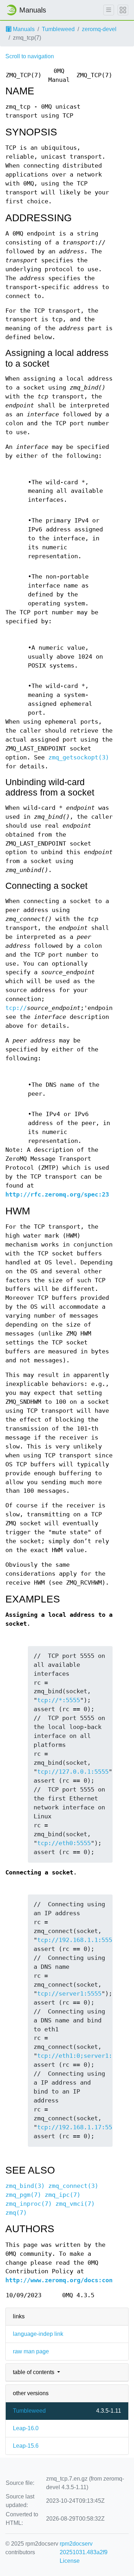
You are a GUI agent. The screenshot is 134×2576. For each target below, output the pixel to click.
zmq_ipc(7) (63, 2195)
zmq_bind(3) (25, 2186)
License (70, 2561)
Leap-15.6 (26, 2446)
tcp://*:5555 (59, 1700)
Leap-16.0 (26, 2428)
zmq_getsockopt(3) (79, 757)
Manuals (23, 29)
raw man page (31, 2351)
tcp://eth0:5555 (64, 1843)
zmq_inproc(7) (29, 2204)
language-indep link (38, 2334)
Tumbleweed (58, 29)
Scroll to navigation (30, 56)
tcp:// (16, 1008)
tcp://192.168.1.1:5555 (76, 1940)
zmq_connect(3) (73, 2186)
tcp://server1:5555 (69, 1994)
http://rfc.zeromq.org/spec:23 (57, 1195)
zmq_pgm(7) (23, 2195)
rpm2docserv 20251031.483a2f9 (84, 2548)
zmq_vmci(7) (75, 2204)
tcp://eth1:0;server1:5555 (82, 2056)
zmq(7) (16, 2213)
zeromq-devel (99, 29)
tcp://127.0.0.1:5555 (73, 1772)
